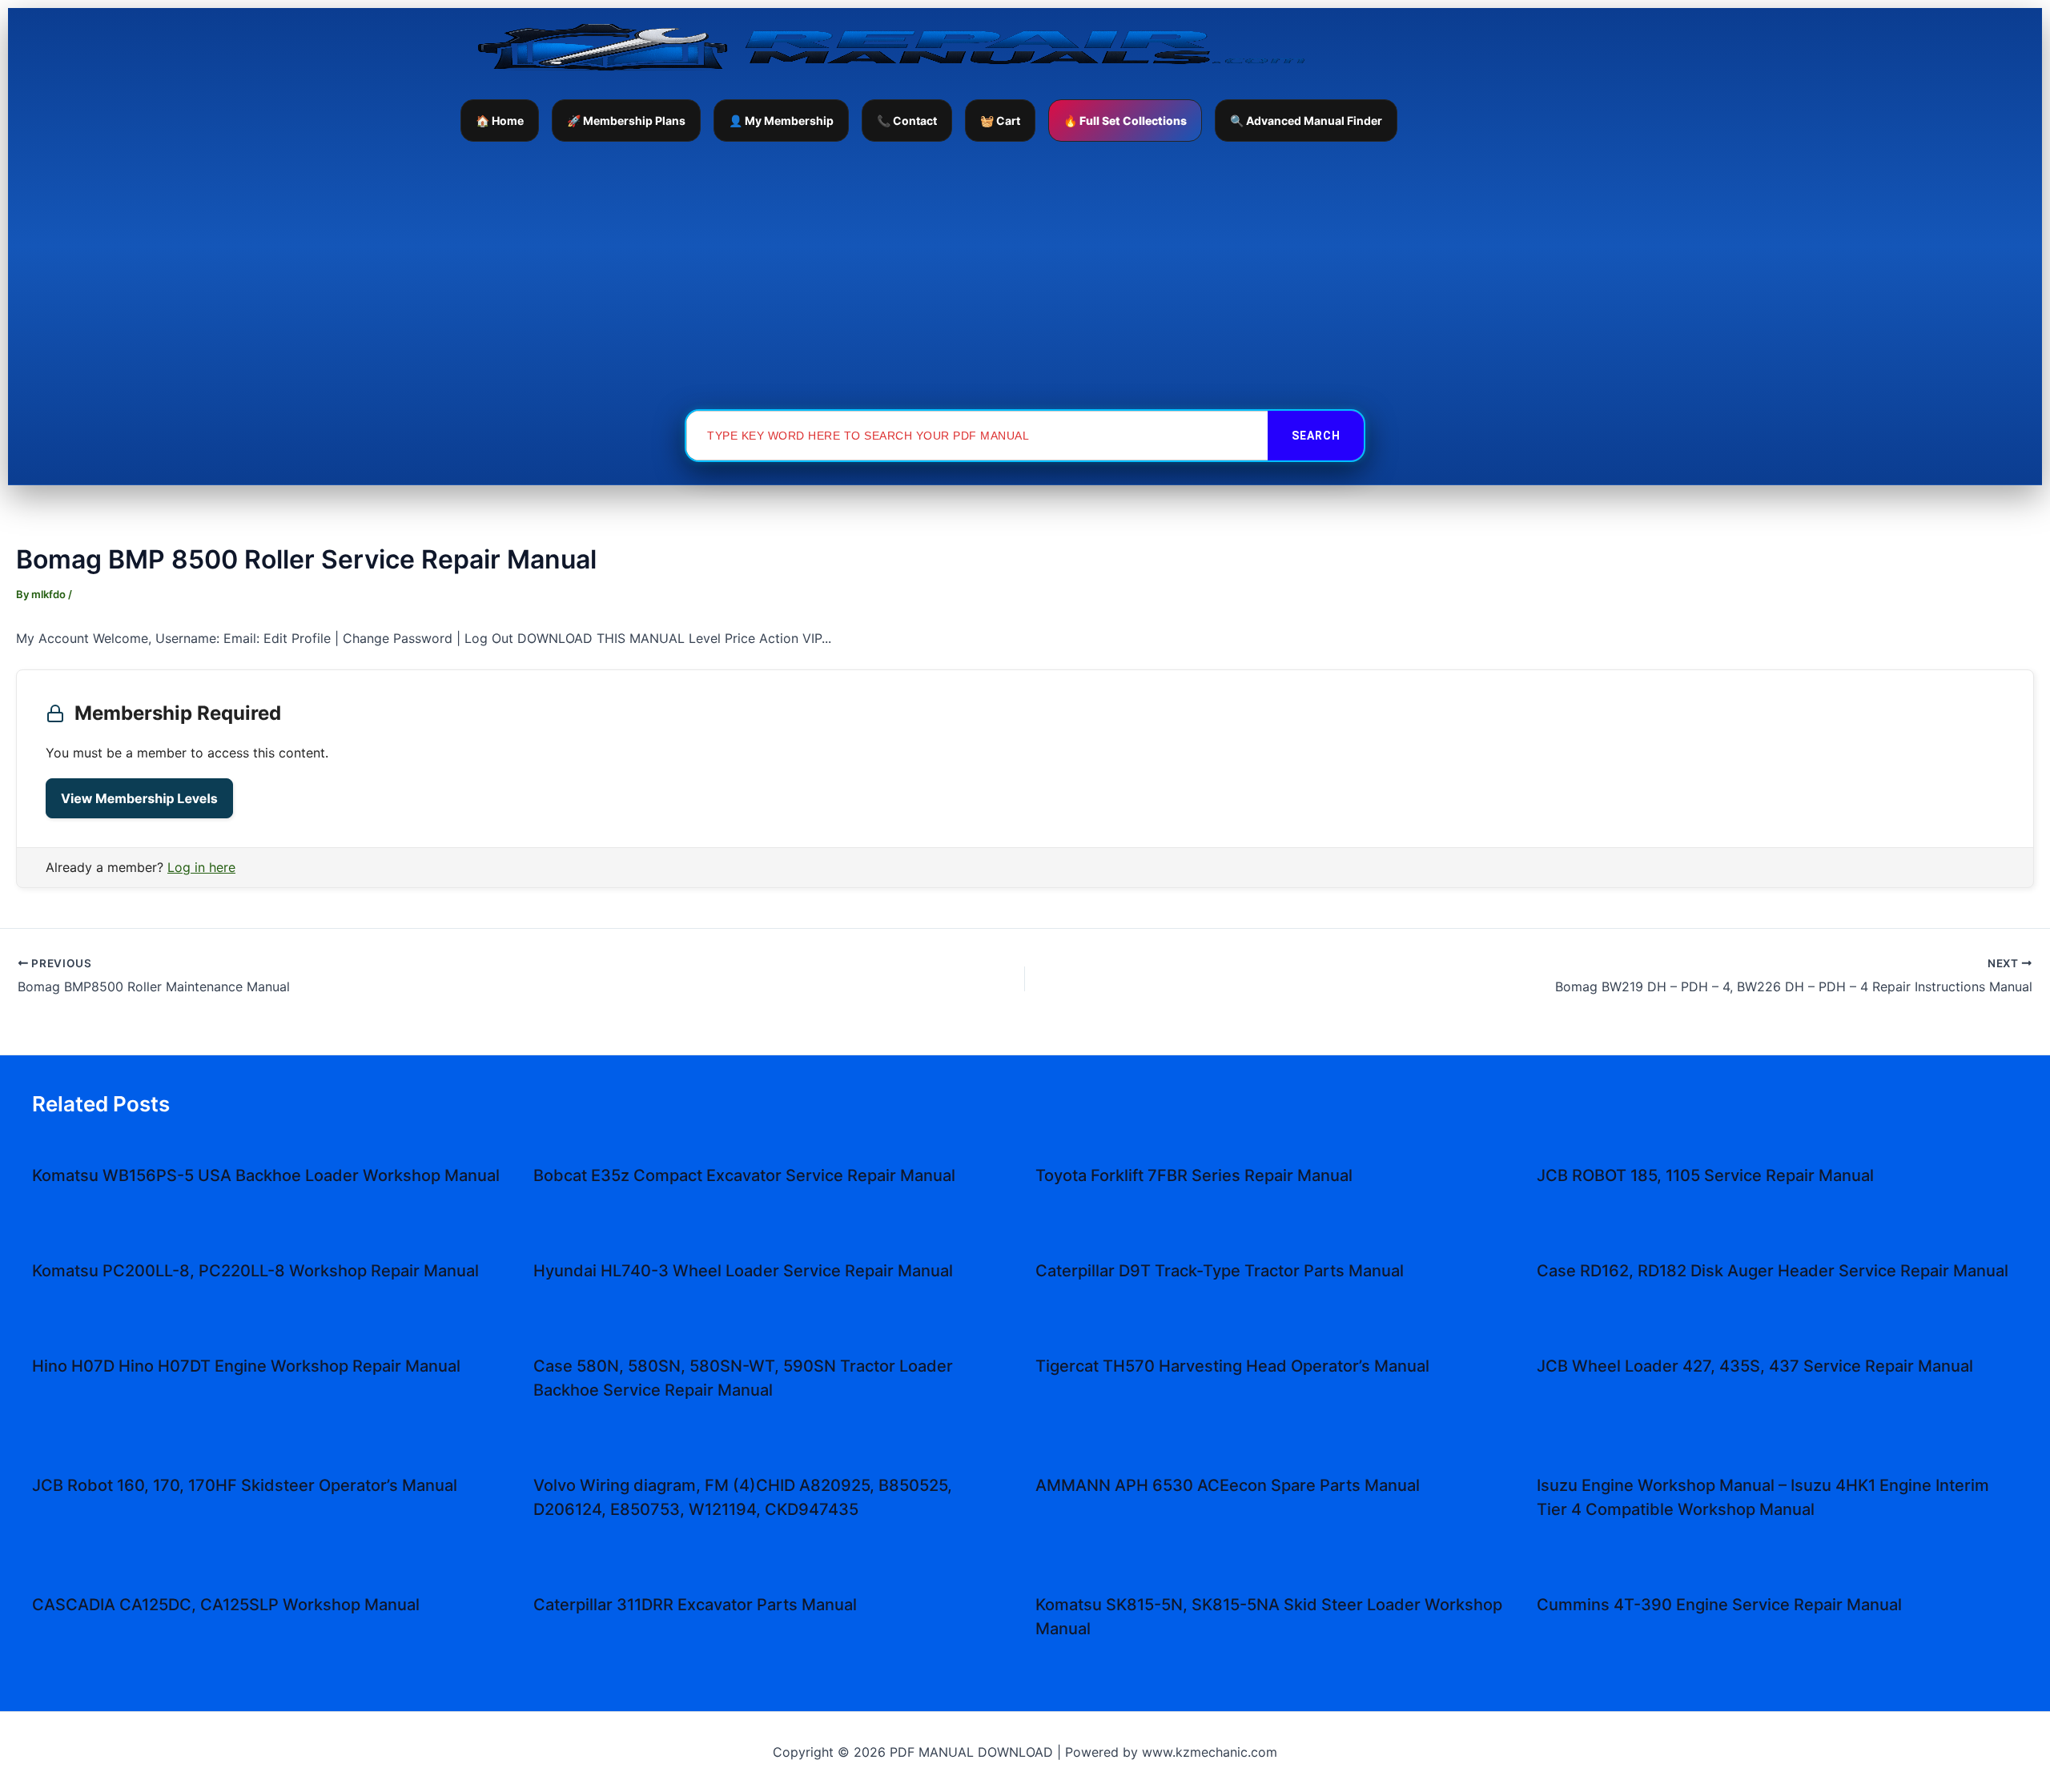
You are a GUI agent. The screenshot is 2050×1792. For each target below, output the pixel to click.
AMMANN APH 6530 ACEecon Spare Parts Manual (1228, 1485)
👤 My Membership (781, 121)
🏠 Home (500, 121)
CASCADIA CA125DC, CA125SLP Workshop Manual (226, 1605)
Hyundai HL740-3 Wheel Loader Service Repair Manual (743, 1271)
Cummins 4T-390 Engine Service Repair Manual (1719, 1605)
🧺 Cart (1000, 121)
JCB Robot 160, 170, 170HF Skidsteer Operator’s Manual (245, 1485)
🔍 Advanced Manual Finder (1306, 121)
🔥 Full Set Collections (1125, 121)
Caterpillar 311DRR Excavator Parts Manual (695, 1605)
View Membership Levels (139, 798)
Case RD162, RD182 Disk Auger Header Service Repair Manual (1773, 1271)
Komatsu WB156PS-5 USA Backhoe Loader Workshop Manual (266, 1175)
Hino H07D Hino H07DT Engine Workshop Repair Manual (246, 1366)
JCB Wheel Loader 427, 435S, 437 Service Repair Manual (1755, 1366)
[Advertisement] (1025, 275)
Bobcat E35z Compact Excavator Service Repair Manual (744, 1175)
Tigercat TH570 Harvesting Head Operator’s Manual (1232, 1366)
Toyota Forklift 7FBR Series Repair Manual (1194, 1175)
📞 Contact (907, 121)
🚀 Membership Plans (626, 121)
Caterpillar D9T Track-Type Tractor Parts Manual (1220, 1271)
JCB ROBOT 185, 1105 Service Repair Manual (1705, 1175)
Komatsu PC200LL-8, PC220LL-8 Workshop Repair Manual (255, 1271)
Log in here (201, 867)
